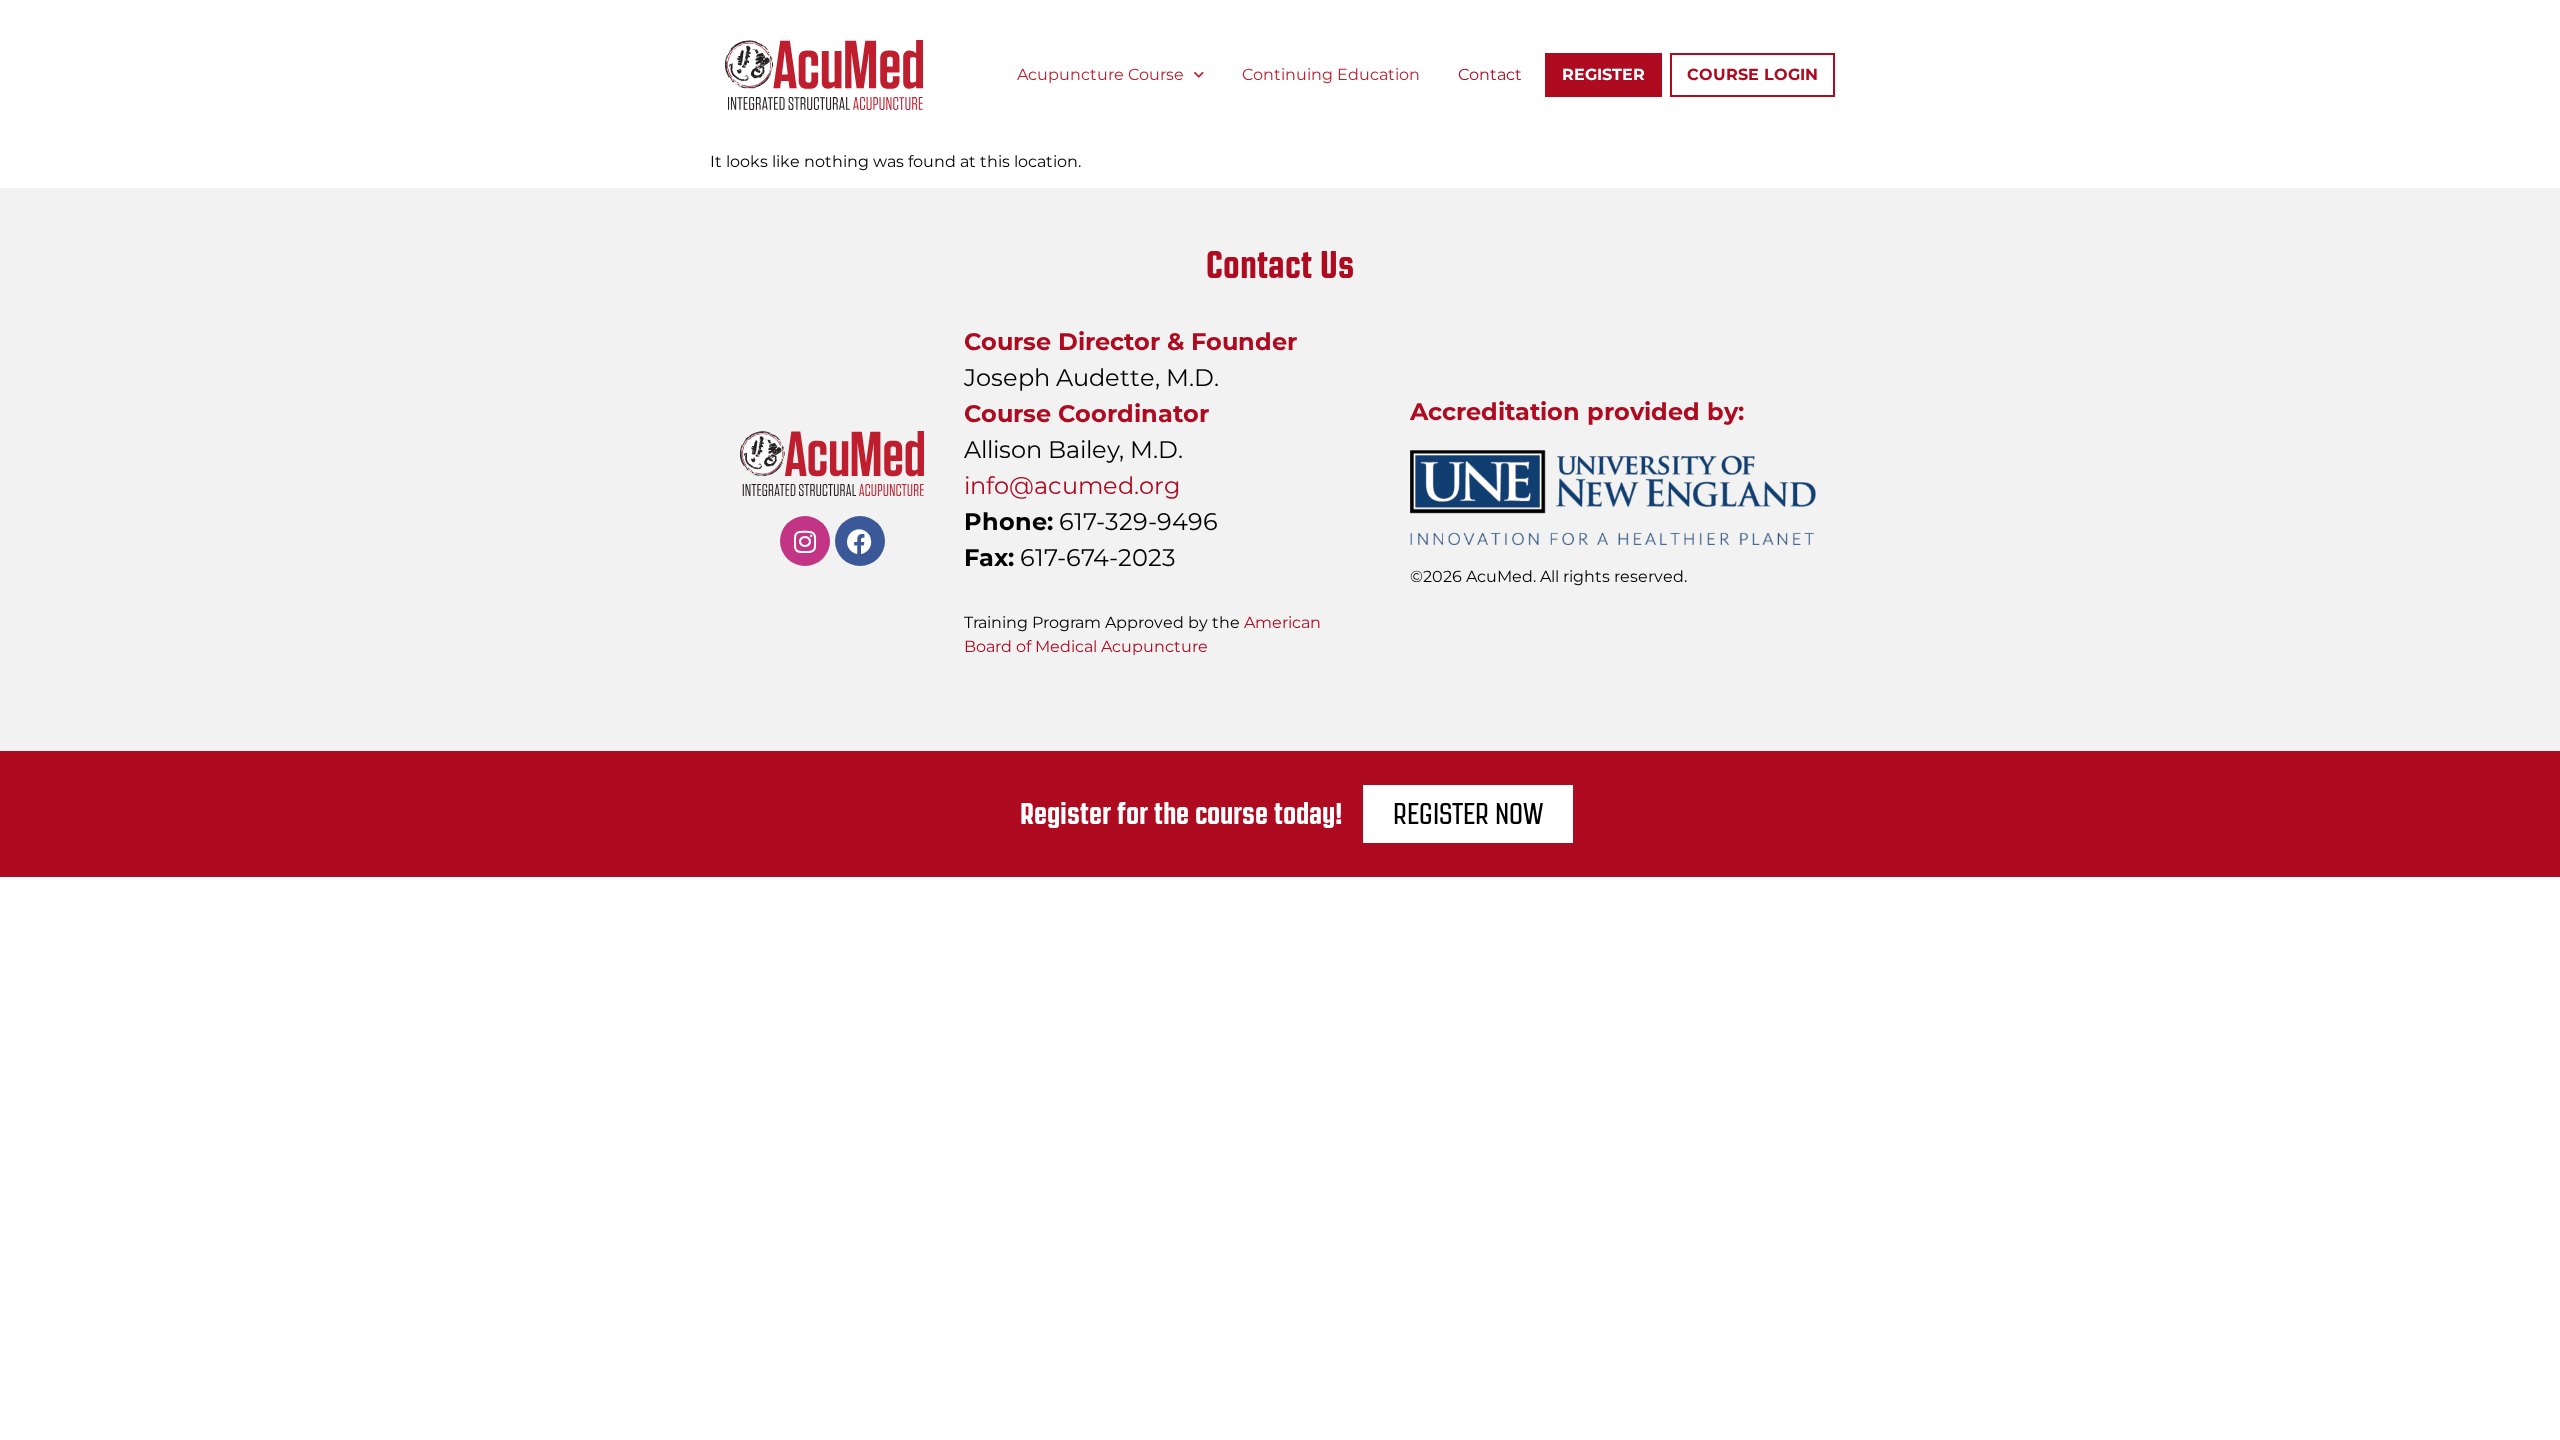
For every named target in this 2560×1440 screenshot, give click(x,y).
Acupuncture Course (1100, 74)
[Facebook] (860, 541)
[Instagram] (805, 541)
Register (1603, 74)
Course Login (1752, 74)
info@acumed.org (1072, 485)
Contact (1490, 74)
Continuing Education (1331, 74)
